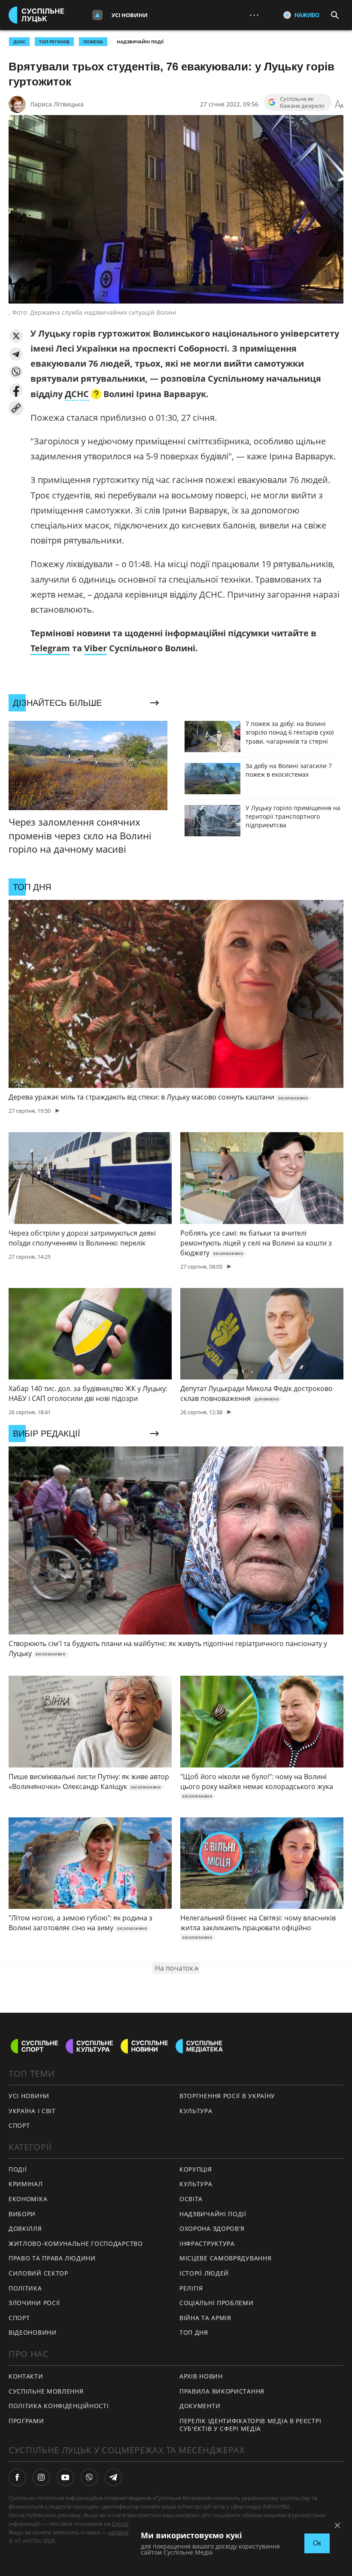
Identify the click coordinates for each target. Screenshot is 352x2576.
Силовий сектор (38, 2273)
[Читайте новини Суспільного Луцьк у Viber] (89, 2477)
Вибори (22, 2214)
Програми (26, 2421)
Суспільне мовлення (46, 2391)
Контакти (26, 2376)
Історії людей (204, 2273)
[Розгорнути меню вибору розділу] (97, 15)
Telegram (50, 648)
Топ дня (194, 2332)
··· (254, 15)
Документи (200, 2406)
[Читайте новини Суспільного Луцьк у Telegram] (113, 2477)
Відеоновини (33, 2332)
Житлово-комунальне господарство (76, 2243)
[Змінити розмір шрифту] (339, 104)
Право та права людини (52, 2258)
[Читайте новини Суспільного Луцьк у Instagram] (41, 2477)
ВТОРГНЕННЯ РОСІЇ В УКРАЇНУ (227, 2096)
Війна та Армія (205, 2318)
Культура (196, 2111)
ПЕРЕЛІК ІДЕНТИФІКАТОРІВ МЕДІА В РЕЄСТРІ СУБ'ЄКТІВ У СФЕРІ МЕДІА (250, 2425)
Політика (25, 2288)
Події (18, 2169)
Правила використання (222, 2391)
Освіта (191, 2199)
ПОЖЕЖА (93, 42)
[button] (16, 336)
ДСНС (19, 42)
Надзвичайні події (140, 42)
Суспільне (125, 2524)
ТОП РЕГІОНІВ (54, 42)
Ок (317, 2543)
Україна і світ (32, 2111)
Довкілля (25, 2228)
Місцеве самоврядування (225, 2258)
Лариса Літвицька (57, 104)
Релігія (191, 2288)
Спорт (19, 2125)
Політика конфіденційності (59, 2406)
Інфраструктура (207, 2243)
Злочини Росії (34, 2303)
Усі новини (130, 15)
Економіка (28, 2199)
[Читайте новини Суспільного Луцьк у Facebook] (17, 2477)
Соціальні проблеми (217, 2303)
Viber (96, 648)
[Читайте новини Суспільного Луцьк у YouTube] (65, 2477)
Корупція (196, 2169)
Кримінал (26, 2184)
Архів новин (201, 2376)
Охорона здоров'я (212, 2228)
